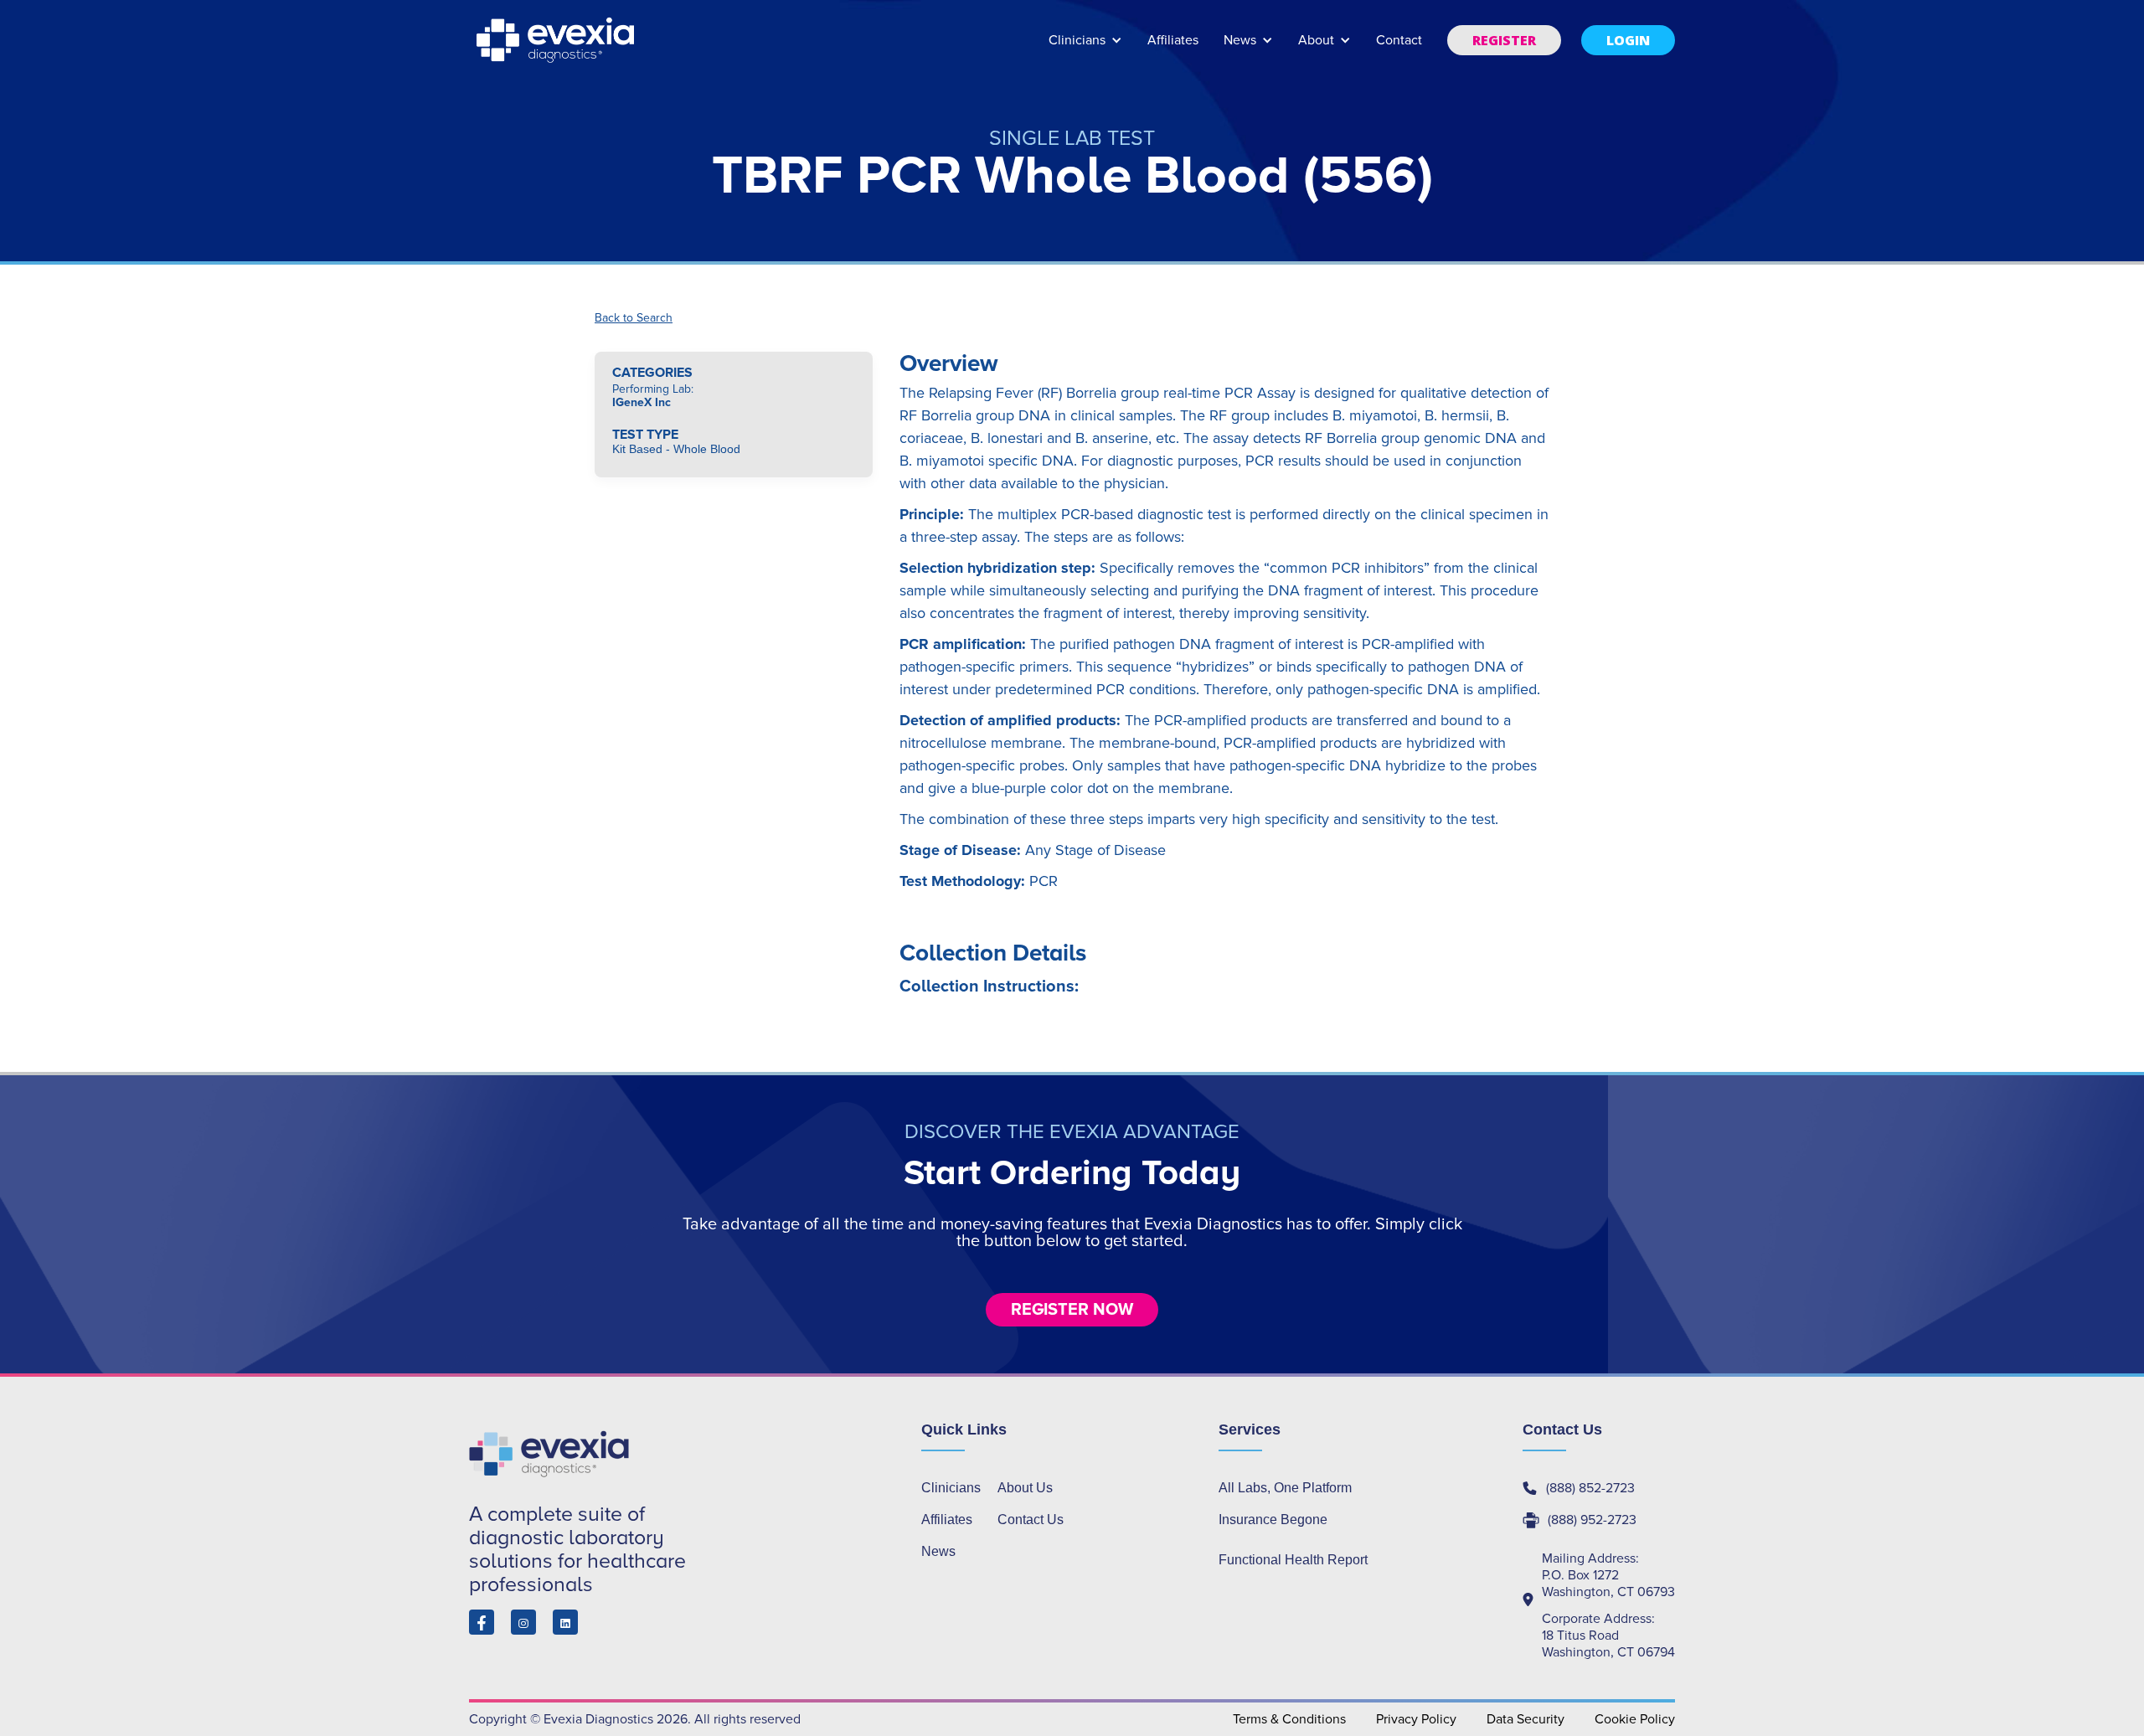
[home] (557, 40)
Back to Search (634, 318)
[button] (1085, 48)
